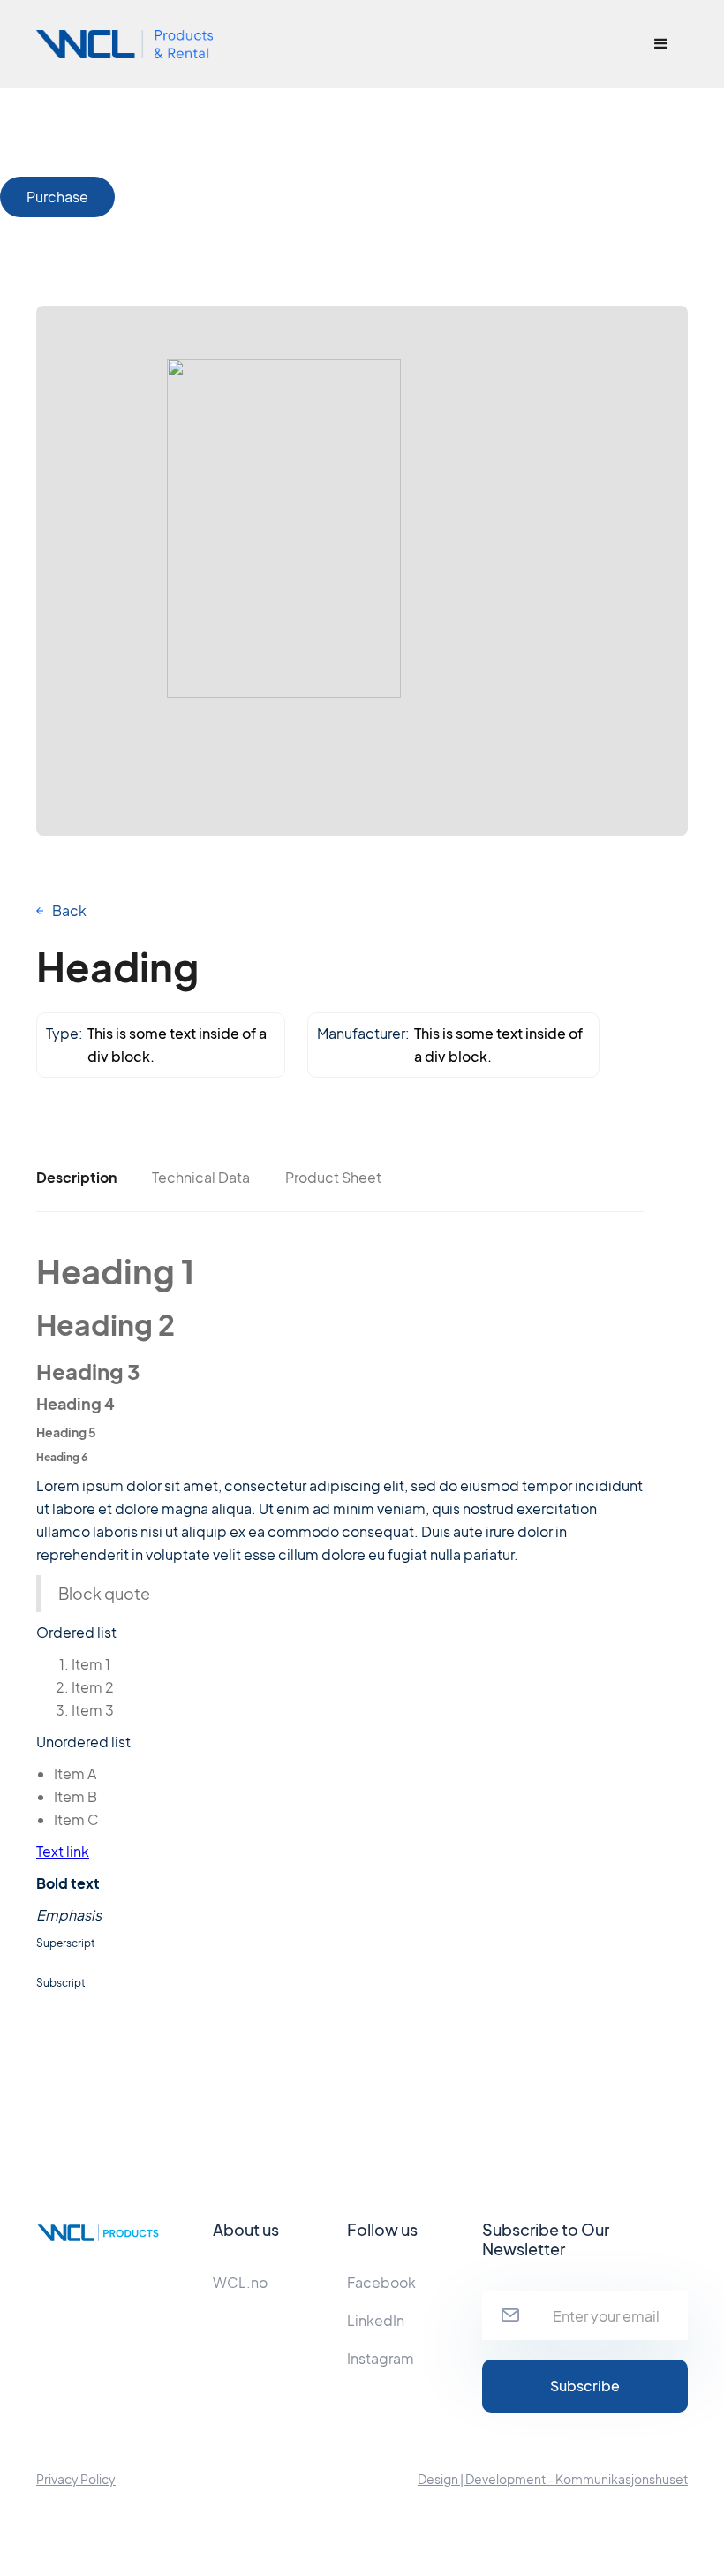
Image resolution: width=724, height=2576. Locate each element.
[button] (661, 44)
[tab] (76, 1178)
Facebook (381, 2282)
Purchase (57, 197)
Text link (63, 1851)
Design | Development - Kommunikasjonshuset (553, 2479)
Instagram (381, 2358)
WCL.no (240, 2282)
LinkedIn (376, 2320)
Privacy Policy (76, 2479)
